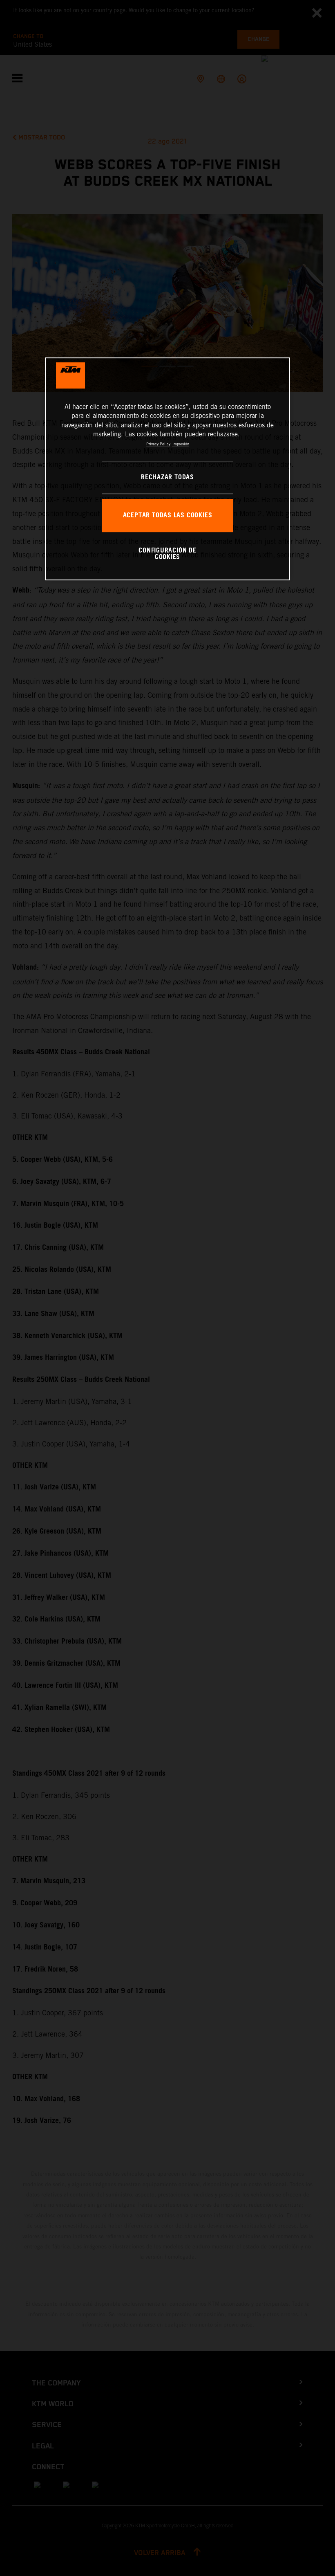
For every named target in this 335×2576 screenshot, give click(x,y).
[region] (167, 469)
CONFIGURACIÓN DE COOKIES (167, 554)
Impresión (181, 444)
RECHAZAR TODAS (167, 477)
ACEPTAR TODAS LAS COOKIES (168, 515)
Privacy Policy (158, 444)
